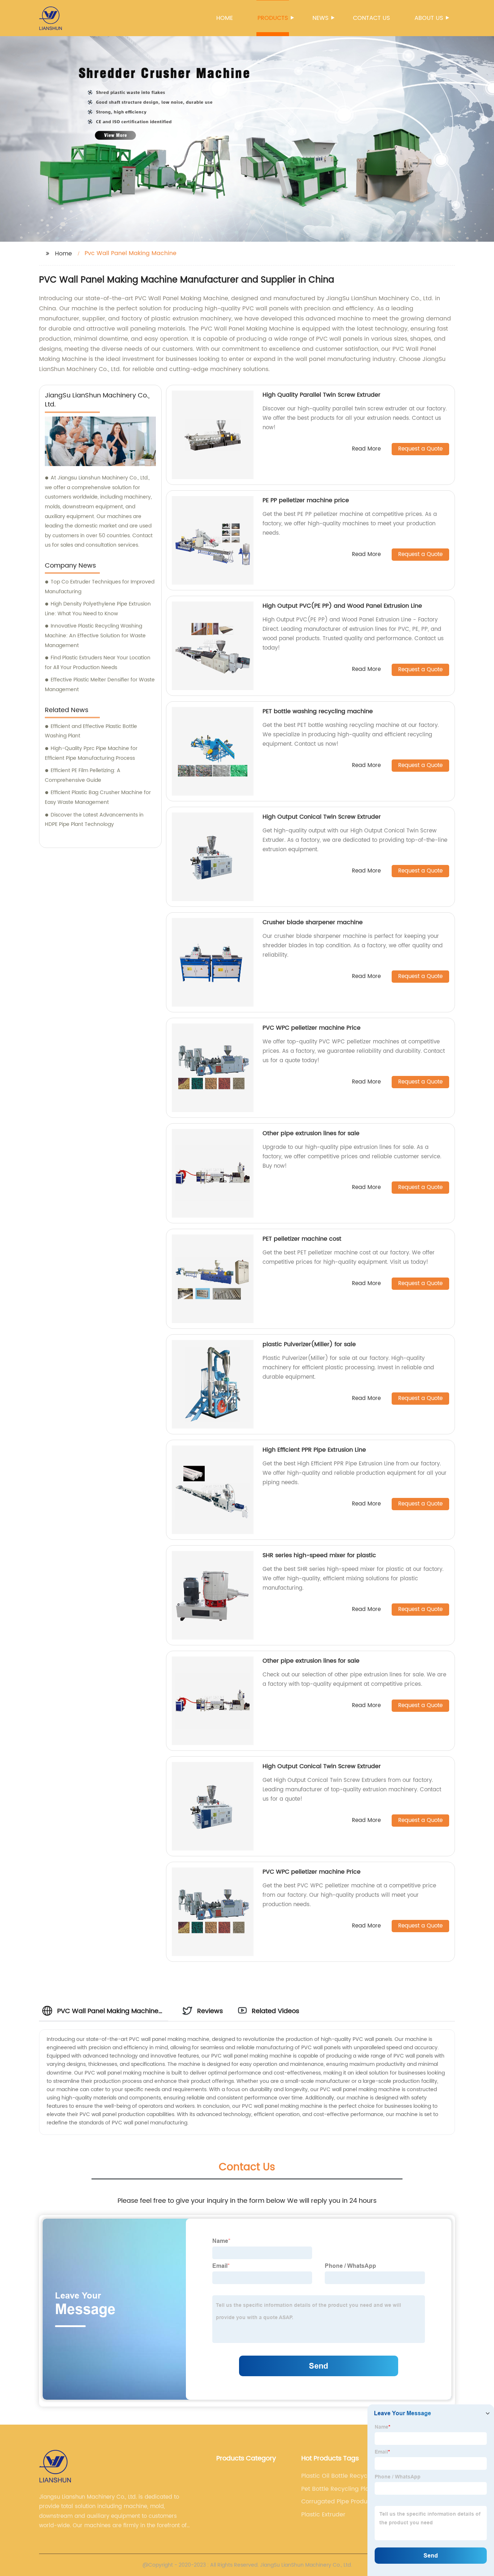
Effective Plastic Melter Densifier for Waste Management (100, 685)
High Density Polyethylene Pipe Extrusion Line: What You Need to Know (98, 609)
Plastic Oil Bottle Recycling (340, 2476)
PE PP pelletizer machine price (306, 500)
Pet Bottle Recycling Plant (338, 2489)
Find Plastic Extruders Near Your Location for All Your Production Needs (98, 663)
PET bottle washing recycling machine (318, 711)
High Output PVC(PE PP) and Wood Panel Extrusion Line (342, 606)
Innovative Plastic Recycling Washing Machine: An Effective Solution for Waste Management (95, 636)
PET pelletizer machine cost (302, 1239)
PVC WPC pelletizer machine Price (312, 1028)
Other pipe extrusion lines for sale (311, 1133)
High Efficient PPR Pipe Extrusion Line (314, 1450)
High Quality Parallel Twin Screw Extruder (321, 395)
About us (429, 18)
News (320, 18)
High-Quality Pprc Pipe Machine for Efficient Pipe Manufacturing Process (91, 753)
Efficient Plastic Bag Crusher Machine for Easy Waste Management (98, 797)
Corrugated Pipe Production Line (342, 2502)
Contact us (371, 18)
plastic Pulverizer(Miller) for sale (309, 1344)
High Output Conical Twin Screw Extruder (322, 817)
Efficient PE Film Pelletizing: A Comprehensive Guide (83, 775)
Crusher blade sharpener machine (313, 922)
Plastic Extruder (323, 2515)
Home (225, 18)
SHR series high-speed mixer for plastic (319, 1555)
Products (273, 18)
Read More (366, 449)
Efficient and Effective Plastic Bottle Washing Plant (91, 731)
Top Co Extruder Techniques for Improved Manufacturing (100, 587)
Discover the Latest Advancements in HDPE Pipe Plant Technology (94, 820)
